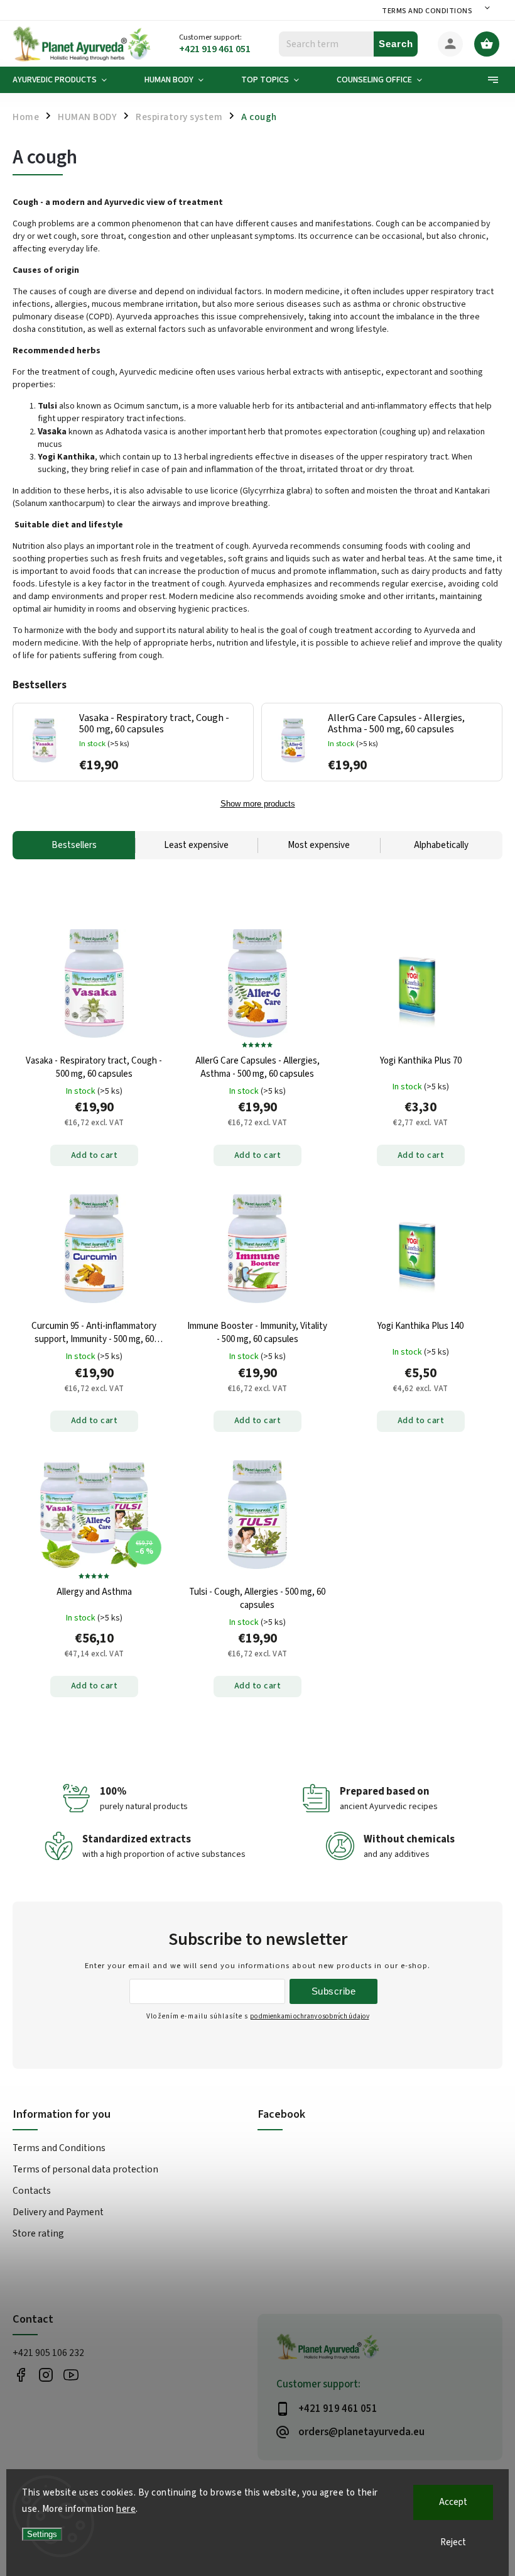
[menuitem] (69, 80)
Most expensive (319, 845)
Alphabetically (441, 845)
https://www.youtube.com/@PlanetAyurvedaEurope (71, 2375)
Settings (42, 2534)
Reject (453, 2542)
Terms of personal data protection (85, 2169)
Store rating (38, 2233)
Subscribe (334, 1991)
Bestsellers (74, 845)
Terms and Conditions (427, 11)
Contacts (32, 2191)
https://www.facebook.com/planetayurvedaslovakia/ (20, 2375)
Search (396, 44)
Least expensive (196, 845)
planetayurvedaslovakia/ (46, 2375)
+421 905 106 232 (48, 2353)
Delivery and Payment (58, 2212)
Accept (453, 2502)
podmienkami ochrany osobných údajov (310, 2016)
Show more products (258, 804)
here (126, 2509)
